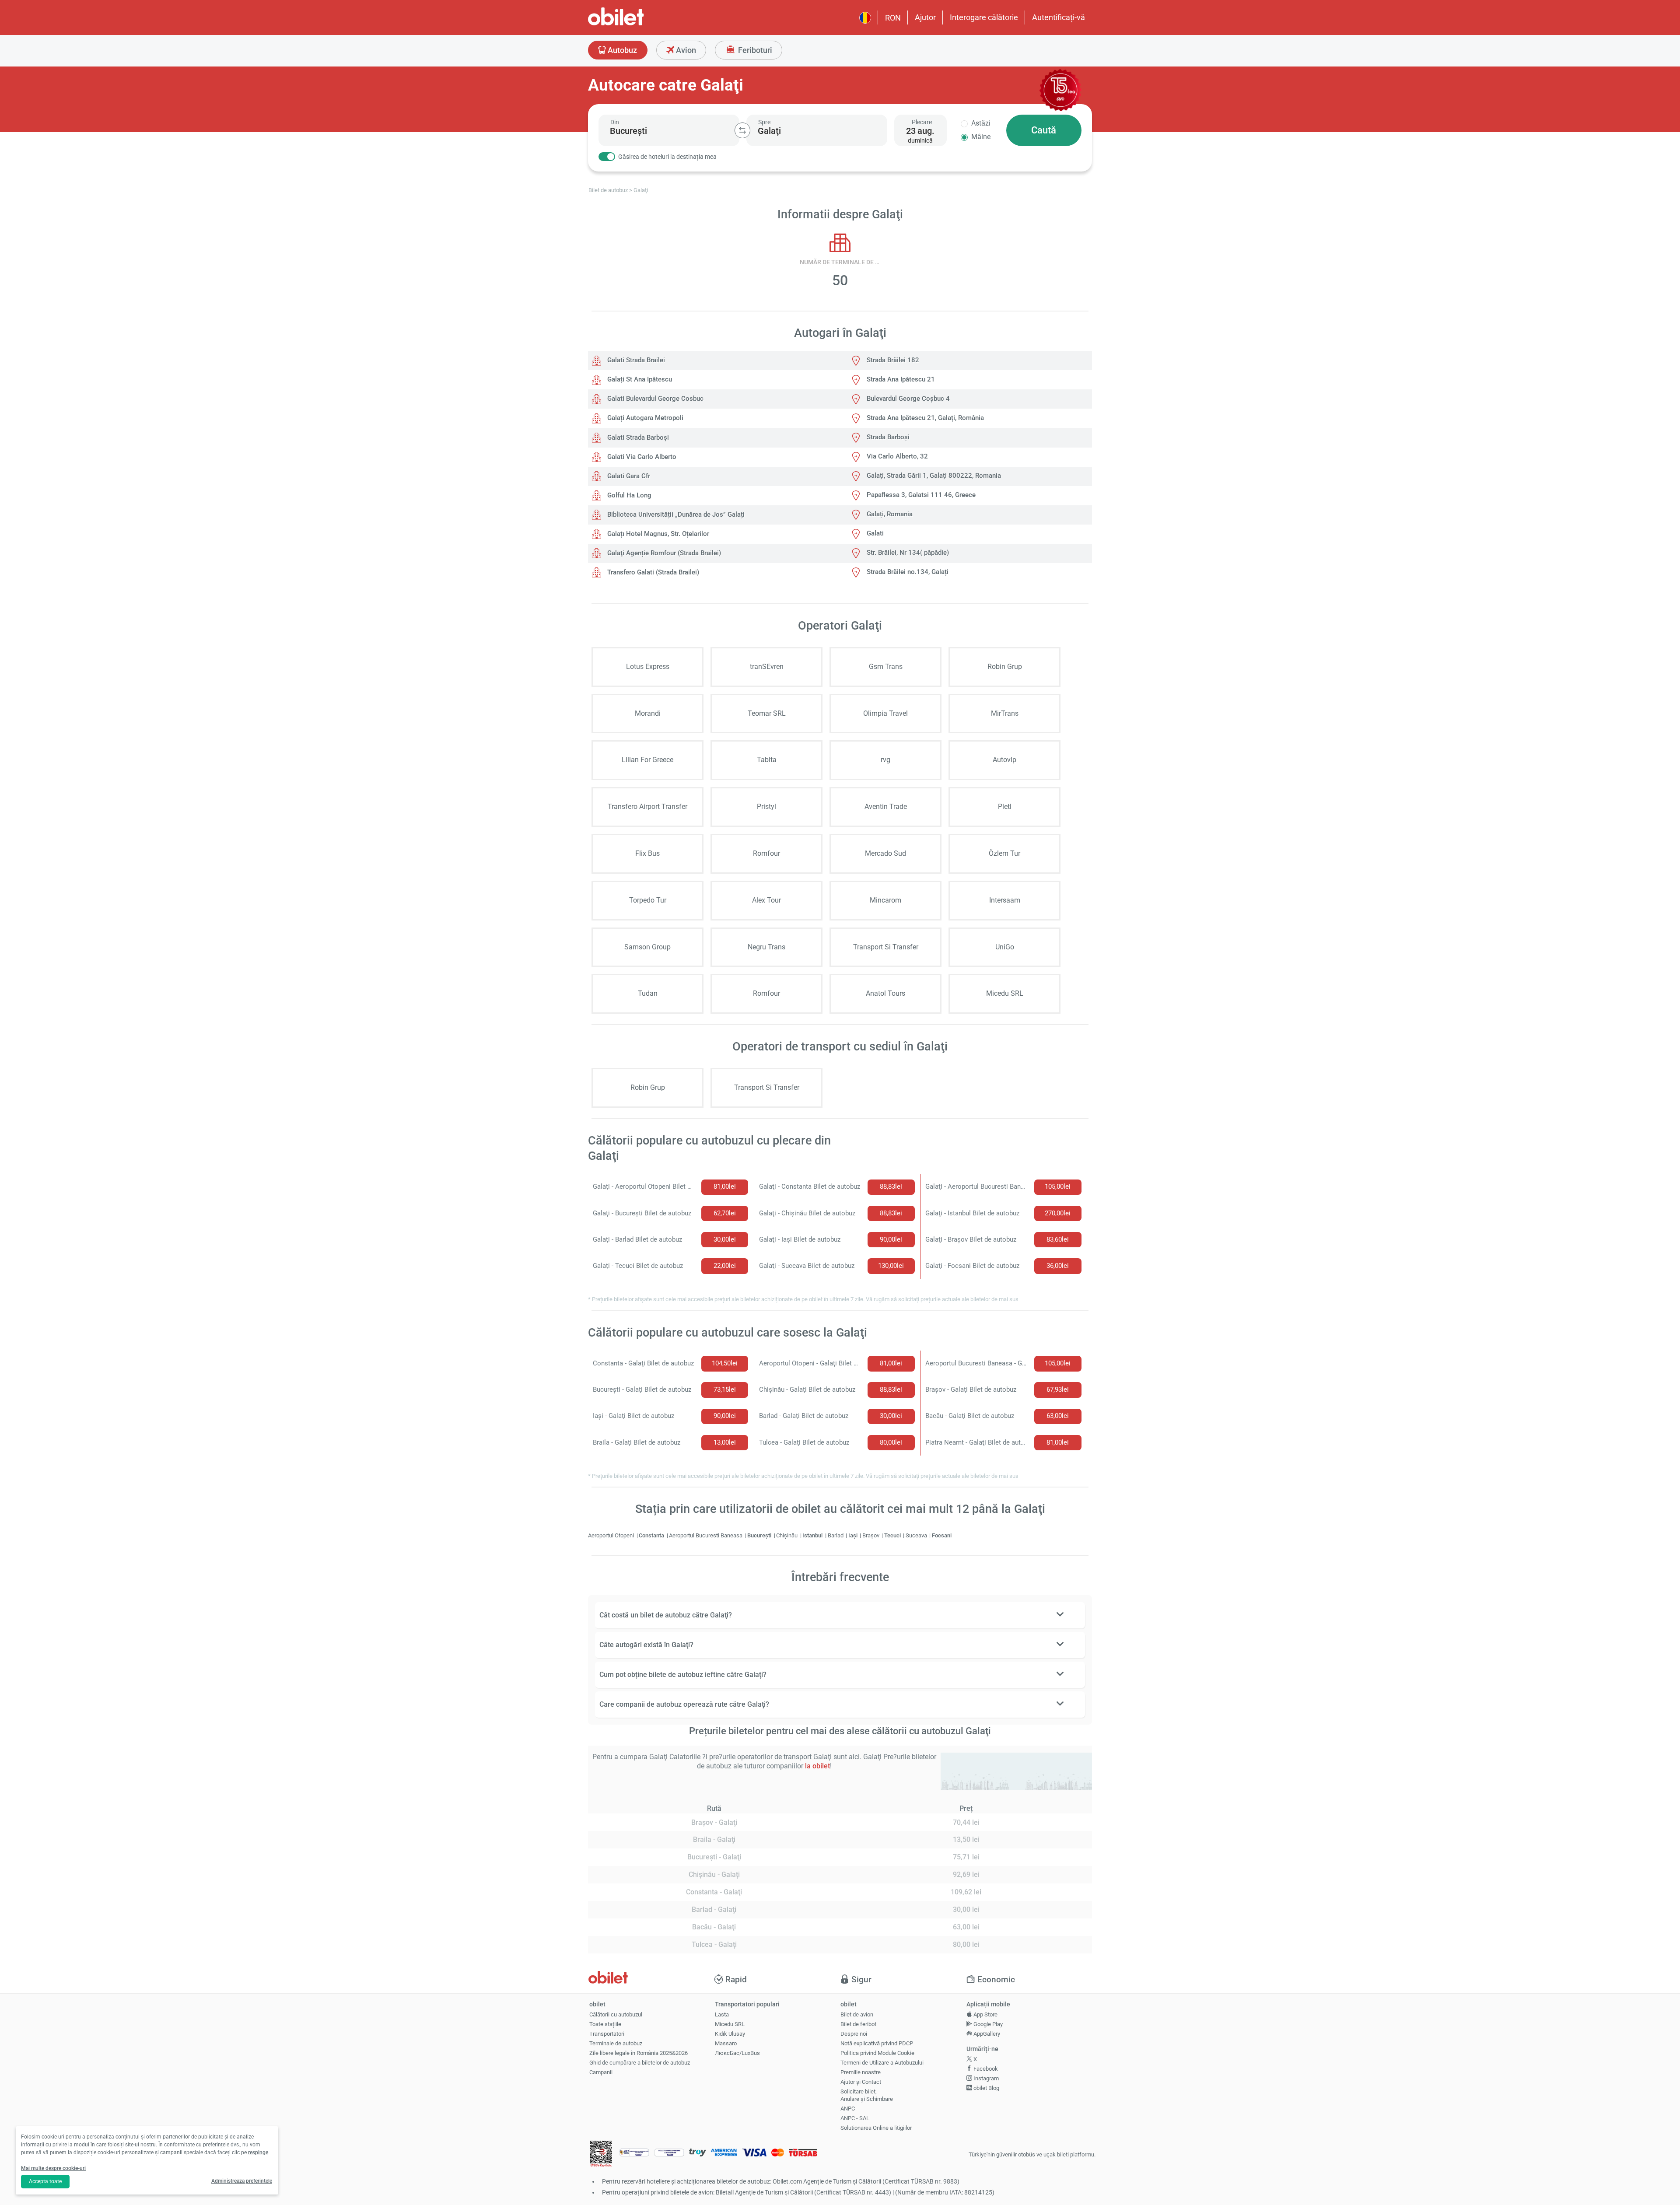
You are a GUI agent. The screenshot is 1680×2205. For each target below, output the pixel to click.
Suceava (917, 1535)
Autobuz (621, 50)
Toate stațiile (605, 2024)
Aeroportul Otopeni (612, 1535)
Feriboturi (754, 50)
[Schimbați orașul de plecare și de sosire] (742, 130)
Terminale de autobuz (616, 2043)
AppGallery (986, 2034)
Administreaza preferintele (242, 2181)
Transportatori (607, 2034)
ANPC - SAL (855, 2118)
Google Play (987, 2024)
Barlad (836, 1535)
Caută (1044, 130)
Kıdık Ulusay (730, 2034)
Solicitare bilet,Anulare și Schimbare (867, 2095)
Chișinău (787, 1535)
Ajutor (925, 17)
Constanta (652, 1535)
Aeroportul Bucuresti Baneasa (706, 1535)
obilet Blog (986, 2088)
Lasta (722, 2014)
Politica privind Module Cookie (877, 2053)
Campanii (601, 2072)
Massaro (726, 2043)
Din (615, 122)
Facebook (985, 2069)
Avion (685, 50)
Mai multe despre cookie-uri (53, 2168)
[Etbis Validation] (601, 2155)
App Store (985, 2014)
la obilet (817, 1766)
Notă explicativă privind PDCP (877, 2043)
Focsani (942, 1535)
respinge (258, 2152)
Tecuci (893, 1535)
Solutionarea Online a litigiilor (876, 2128)
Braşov (871, 1535)
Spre (764, 122)
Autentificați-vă (1059, 17)
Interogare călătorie (984, 17)
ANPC (848, 2109)
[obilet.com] (637, 24)
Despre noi (854, 2034)
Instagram (985, 2078)
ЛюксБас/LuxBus (737, 2053)
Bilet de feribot (858, 2024)
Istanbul (813, 1535)
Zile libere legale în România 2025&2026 (639, 2053)
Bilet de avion (857, 2014)
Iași (854, 1535)
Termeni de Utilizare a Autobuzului (882, 2063)
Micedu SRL (730, 2024)
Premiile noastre (861, 2072)
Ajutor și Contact (861, 2082)
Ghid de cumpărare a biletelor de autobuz (640, 2063)
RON (893, 18)
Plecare (922, 122)
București (760, 1535)
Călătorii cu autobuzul (616, 2014)
